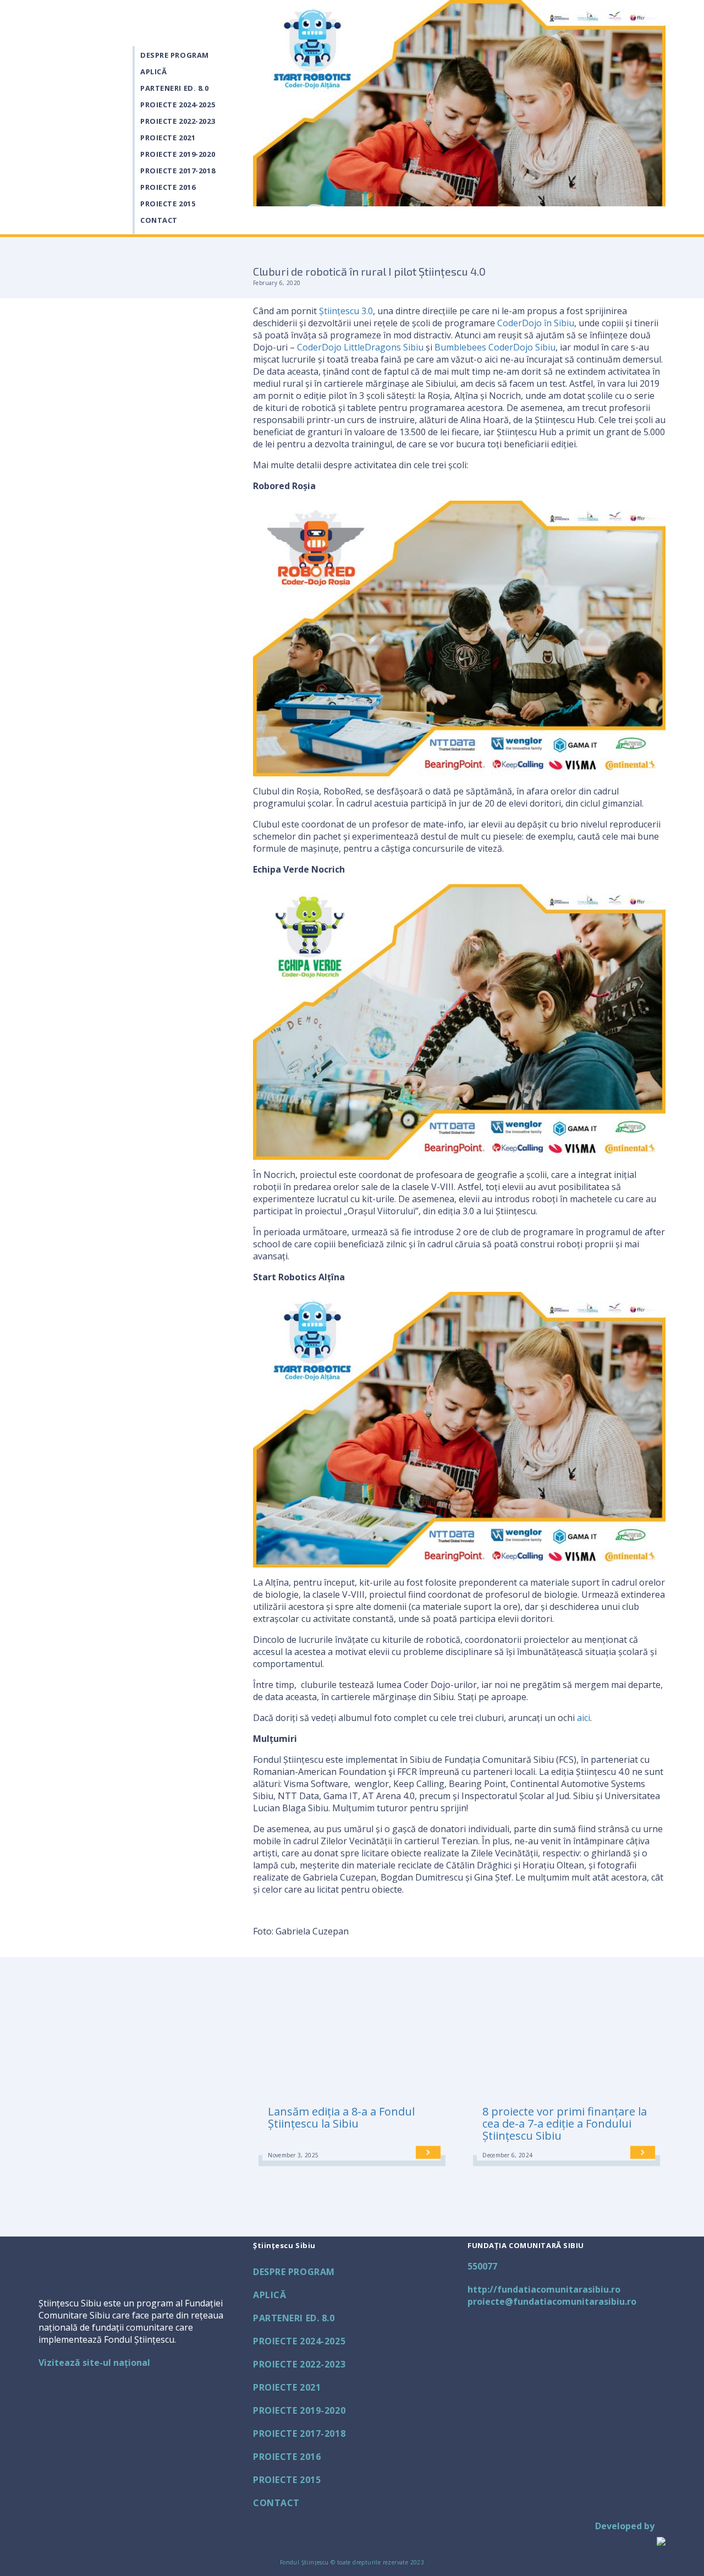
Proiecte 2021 (168, 138)
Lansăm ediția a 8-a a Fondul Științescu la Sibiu (341, 2117)
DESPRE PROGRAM (175, 55)
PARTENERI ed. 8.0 (175, 88)
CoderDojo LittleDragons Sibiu (360, 347)
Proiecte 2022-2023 (178, 121)
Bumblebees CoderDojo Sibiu (495, 347)
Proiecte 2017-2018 (178, 171)
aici (584, 1718)
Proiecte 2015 (168, 204)
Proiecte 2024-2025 (178, 105)
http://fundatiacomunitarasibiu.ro (544, 2289)
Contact (159, 220)
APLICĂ (153, 72)
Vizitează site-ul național (94, 2363)
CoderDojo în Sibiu (536, 323)
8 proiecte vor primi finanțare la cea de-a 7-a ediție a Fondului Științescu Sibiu (565, 2123)
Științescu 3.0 (346, 311)
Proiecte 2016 (168, 187)
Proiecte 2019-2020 (178, 154)
